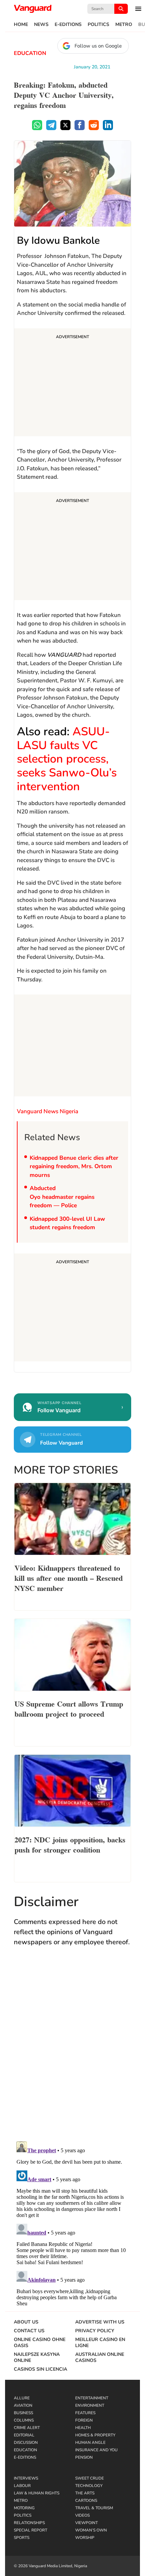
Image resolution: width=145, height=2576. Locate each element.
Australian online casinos (100, 2358)
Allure (22, 2398)
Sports (22, 2538)
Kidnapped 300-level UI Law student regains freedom (67, 1223)
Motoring (24, 2508)
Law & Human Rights (37, 2493)
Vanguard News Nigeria (48, 1111)
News (41, 25)
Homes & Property (95, 2435)
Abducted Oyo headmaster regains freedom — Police (62, 1197)
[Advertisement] (72, 383)
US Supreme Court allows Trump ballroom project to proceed (69, 1708)
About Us (26, 2322)
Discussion (26, 2442)
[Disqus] (72, 2050)
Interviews (26, 2478)
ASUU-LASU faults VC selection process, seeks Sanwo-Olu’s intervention (67, 759)
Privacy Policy (95, 2331)
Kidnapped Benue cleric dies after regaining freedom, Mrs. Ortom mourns (74, 1166)
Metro (124, 25)
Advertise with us (100, 2322)
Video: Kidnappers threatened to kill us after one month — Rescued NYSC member (69, 1577)
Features (85, 2413)
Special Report (31, 2530)
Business (23, 2413)
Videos (82, 2515)
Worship (85, 2538)
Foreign (84, 2420)
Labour (22, 2486)
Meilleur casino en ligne (100, 2343)
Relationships (29, 2523)
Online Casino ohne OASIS (40, 2343)
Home (21, 25)
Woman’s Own (91, 2530)
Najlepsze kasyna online (37, 2358)
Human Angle (90, 2442)
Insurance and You (96, 2450)
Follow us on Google (98, 46)
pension (84, 2457)
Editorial (24, 2435)
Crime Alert (27, 2428)
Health (83, 2428)
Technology (89, 2486)
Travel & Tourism (94, 2508)
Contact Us (29, 2331)
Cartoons (86, 2500)
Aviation (23, 2405)
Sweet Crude (90, 2478)
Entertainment (92, 2398)
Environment (90, 2405)
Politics (98, 25)
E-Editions (68, 25)
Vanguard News (33, 9)
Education (30, 53)
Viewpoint (86, 2523)
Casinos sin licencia (40, 2369)
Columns (24, 2420)
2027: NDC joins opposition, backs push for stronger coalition (70, 1844)
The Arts (85, 2493)
